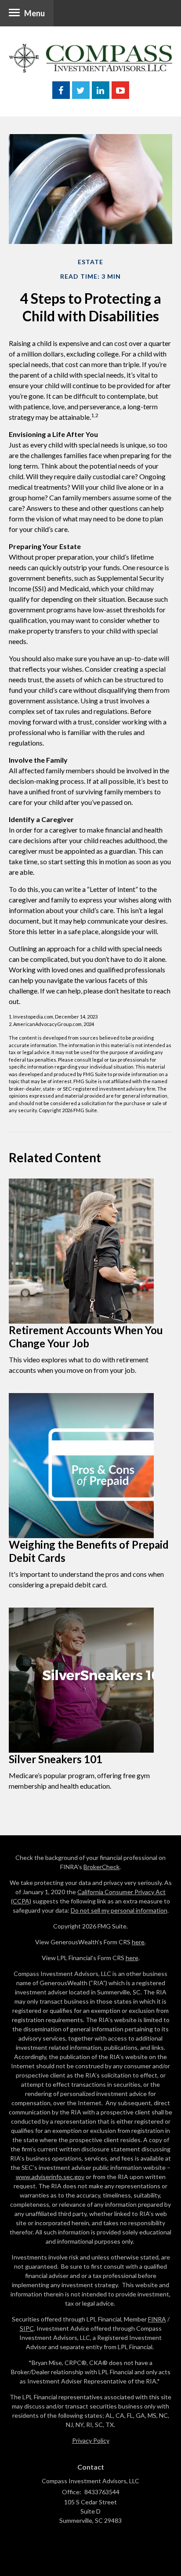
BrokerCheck (101, 1867)
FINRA (157, 2319)
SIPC (27, 2328)
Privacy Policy (91, 2440)
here (138, 1942)
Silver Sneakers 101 (56, 1759)
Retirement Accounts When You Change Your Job (86, 1337)
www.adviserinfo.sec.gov (50, 2177)
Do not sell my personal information (119, 1910)
